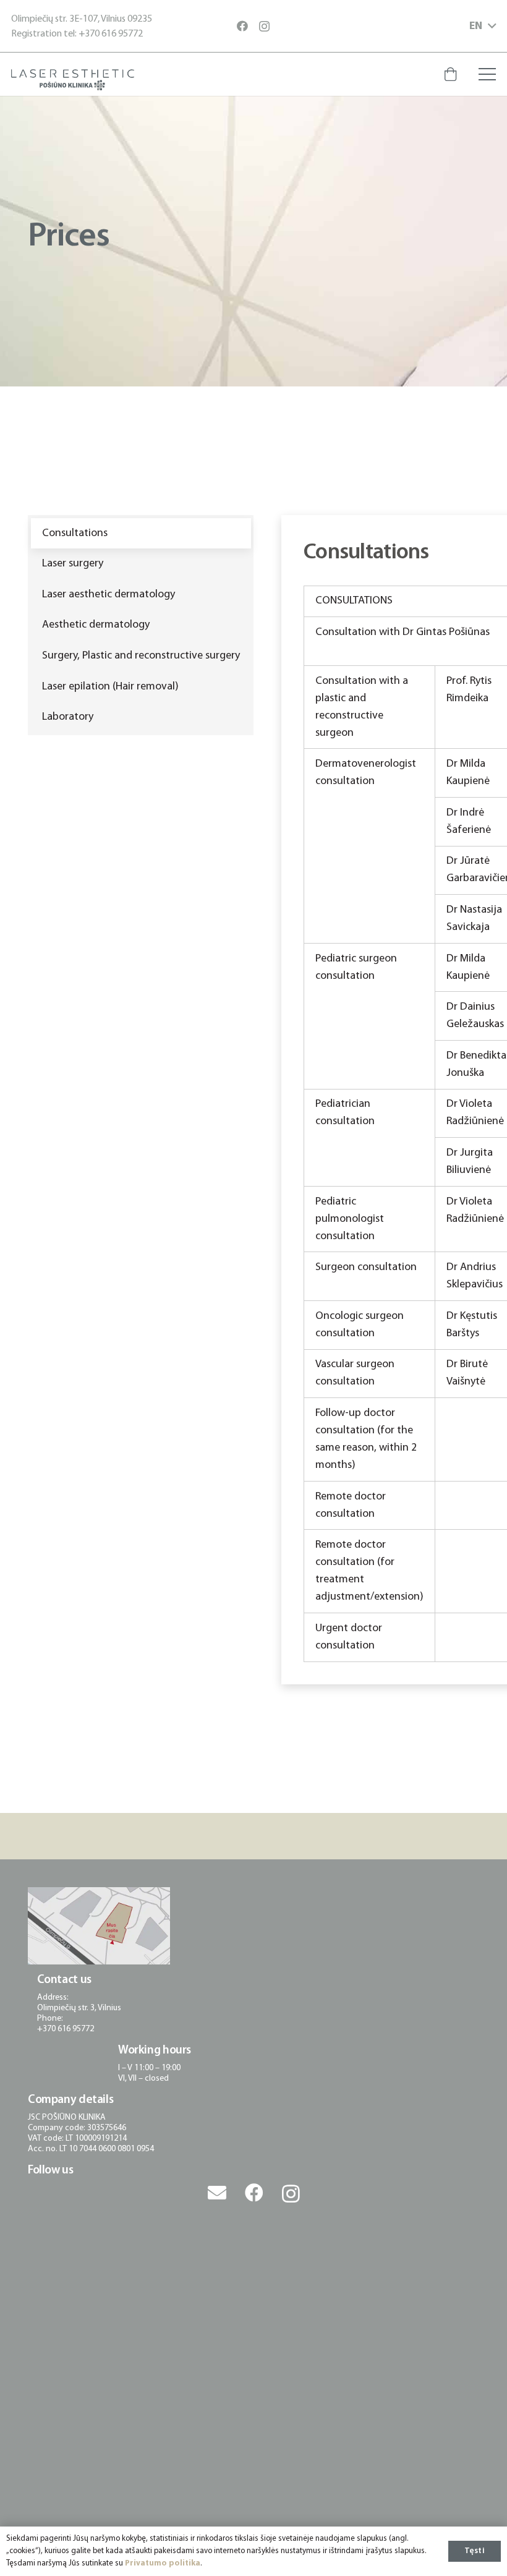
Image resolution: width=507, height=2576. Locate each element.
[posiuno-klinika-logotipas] (73, 80)
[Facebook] (242, 26)
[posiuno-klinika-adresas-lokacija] (99, 1926)
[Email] (217, 2193)
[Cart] (450, 74)
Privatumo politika (163, 2563)
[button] (483, 27)
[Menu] (488, 74)
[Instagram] (264, 27)
